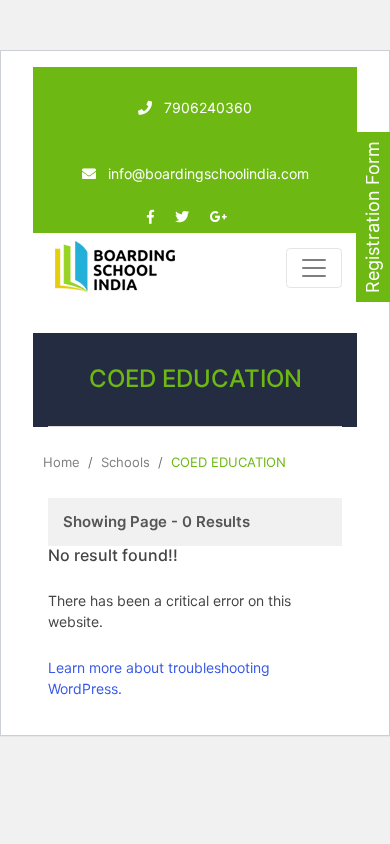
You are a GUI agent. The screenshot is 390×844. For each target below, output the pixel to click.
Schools (125, 462)
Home (61, 462)
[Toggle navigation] (314, 268)
